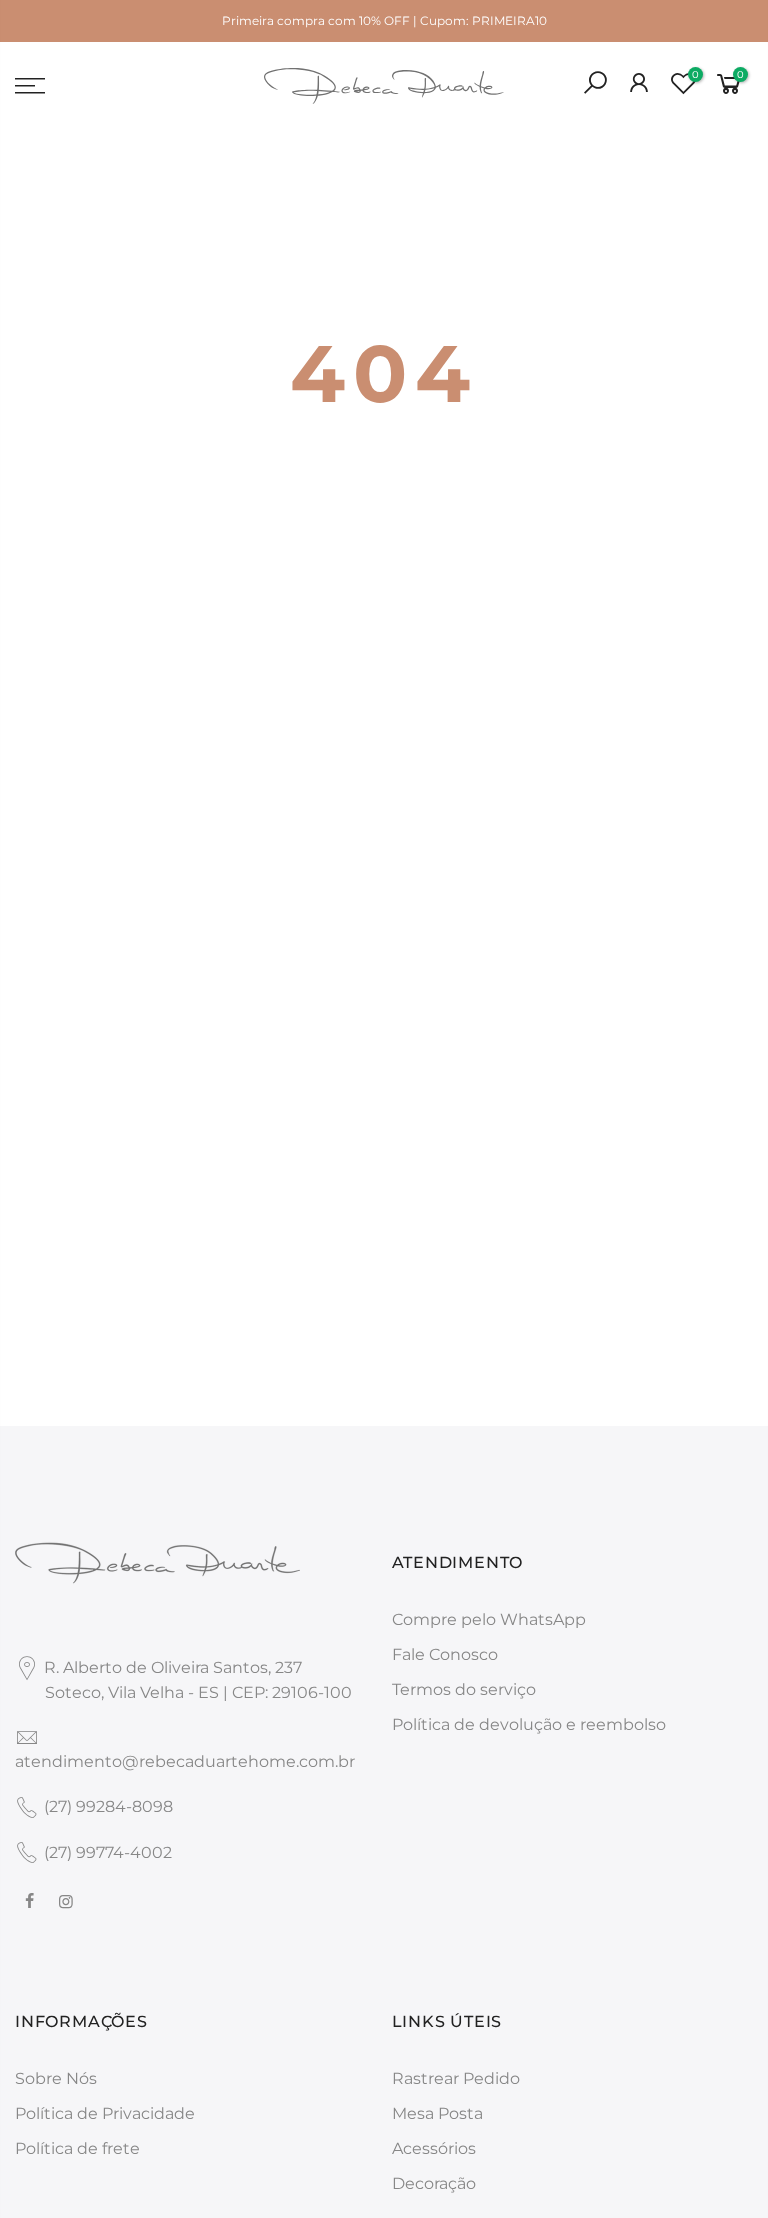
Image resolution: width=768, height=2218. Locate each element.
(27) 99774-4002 (108, 1852)
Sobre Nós (56, 2078)
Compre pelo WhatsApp (489, 1619)
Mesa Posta (437, 2113)
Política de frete (77, 2148)
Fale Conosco (445, 1654)
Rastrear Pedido (456, 2078)
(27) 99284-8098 (108, 1806)
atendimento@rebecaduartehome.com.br (185, 1761)
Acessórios (434, 2148)
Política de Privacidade (105, 2113)
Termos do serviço (464, 1689)
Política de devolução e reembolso (529, 1724)
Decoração (434, 2183)
